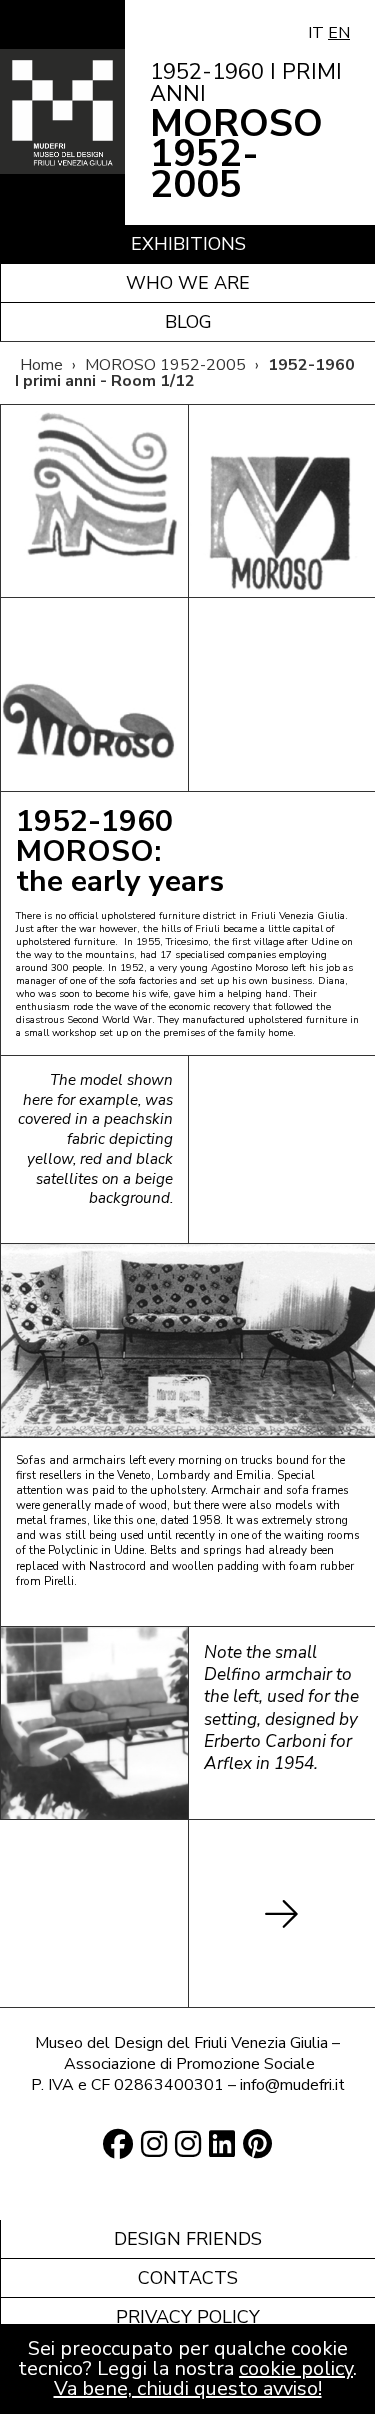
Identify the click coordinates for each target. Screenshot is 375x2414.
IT (316, 33)
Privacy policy (188, 2317)
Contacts (188, 2278)
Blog (188, 322)
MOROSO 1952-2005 (165, 365)
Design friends (188, 2239)
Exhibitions (188, 244)
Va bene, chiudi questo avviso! (188, 2388)
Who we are (188, 283)
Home (41, 365)
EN (339, 33)
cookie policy (296, 2368)
